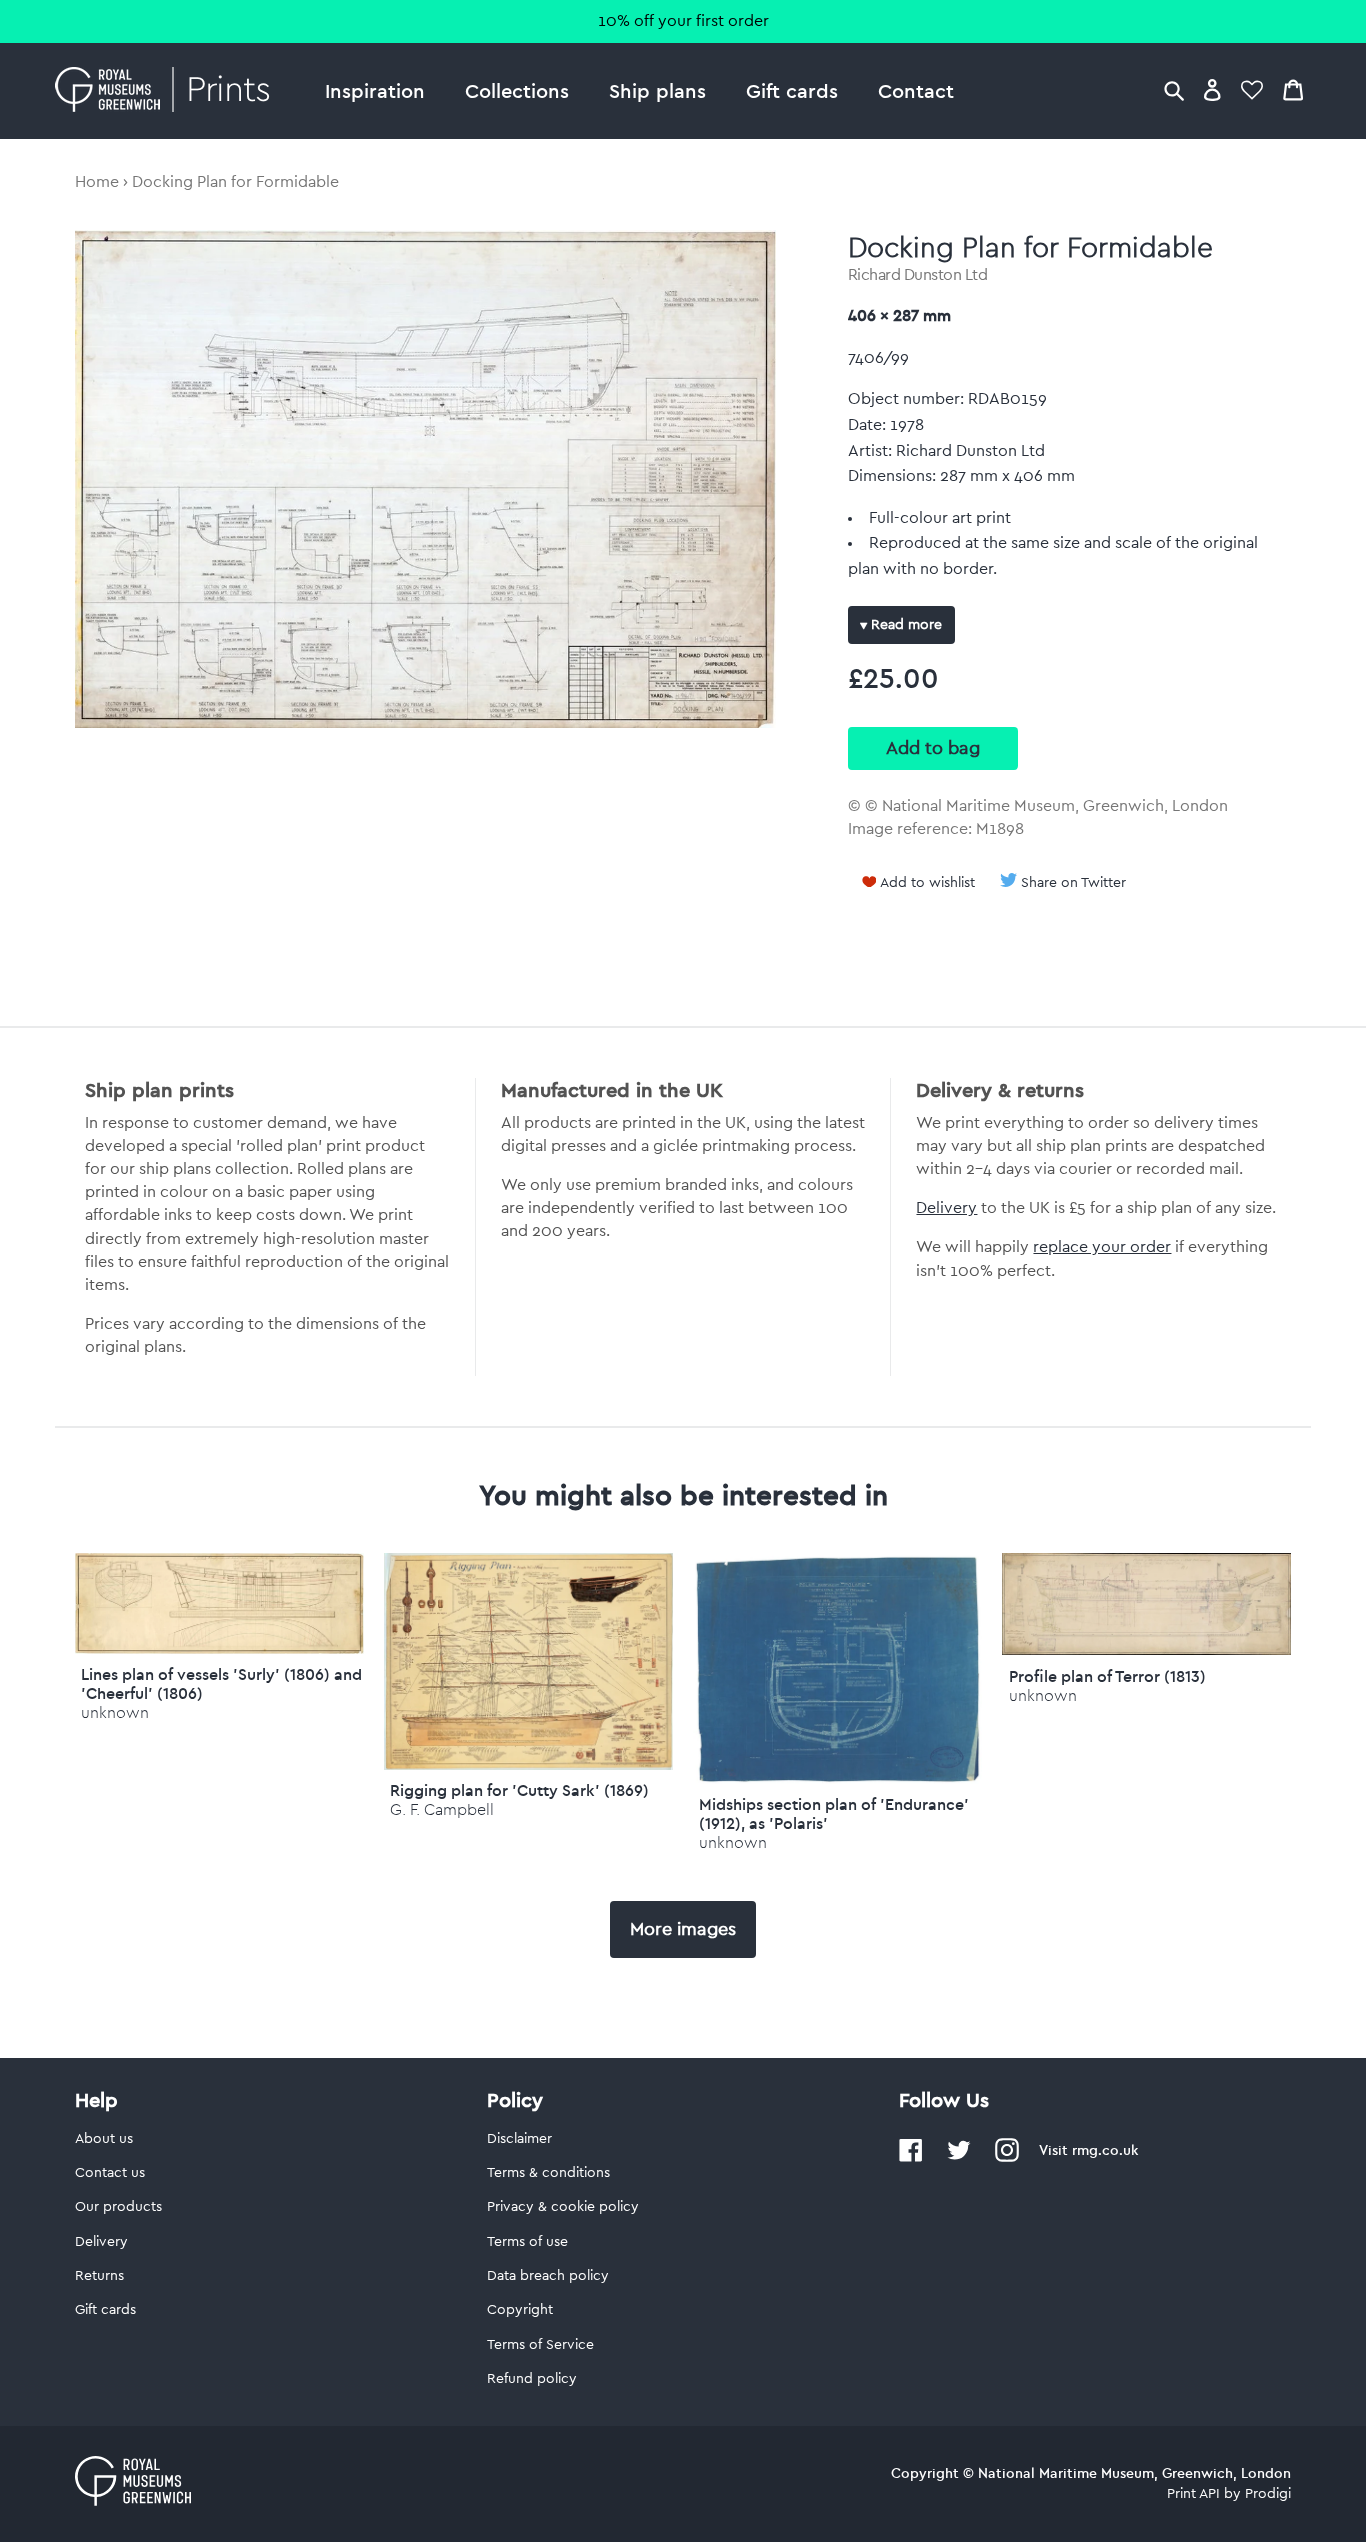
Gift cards (792, 90)
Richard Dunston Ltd (918, 275)
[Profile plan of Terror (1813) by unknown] (1146, 1650)
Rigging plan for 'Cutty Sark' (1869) (519, 1790)
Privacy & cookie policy (563, 2207)
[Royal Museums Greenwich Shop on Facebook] (911, 2158)
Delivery (946, 1208)
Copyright (520, 2310)
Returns (99, 2276)
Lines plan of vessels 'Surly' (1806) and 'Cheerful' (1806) (221, 1683)
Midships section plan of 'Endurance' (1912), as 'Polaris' (834, 1813)
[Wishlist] (1252, 89)
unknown (115, 1712)
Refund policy (532, 2379)
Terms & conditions (548, 2173)
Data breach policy (548, 2276)
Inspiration (375, 90)
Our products (118, 2207)
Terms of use (527, 2242)
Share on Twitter (1073, 883)
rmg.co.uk (1105, 2150)
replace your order (1102, 1247)
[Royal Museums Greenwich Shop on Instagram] (1007, 2158)
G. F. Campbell (442, 1809)
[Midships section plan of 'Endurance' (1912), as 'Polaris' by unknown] (837, 1779)
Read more (904, 625)
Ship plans (657, 90)
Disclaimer (519, 2139)
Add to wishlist (927, 883)
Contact (916, 90)
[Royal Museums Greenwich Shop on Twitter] (959, 2158)
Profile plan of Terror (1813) (1107, 1676)
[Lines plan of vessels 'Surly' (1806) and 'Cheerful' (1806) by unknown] (219, 1649)
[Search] (1174, 89)
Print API (1193, 2494)
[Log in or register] (1212, 89)
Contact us (110, 2173)
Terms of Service (540, 2345)
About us (104, 2139)
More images (683, 1929)
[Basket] (1293, 89)
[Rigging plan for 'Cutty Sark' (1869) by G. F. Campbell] (528, 1765)
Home (97, 182)
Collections (517, 90)
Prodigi (1268, 2494)
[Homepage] (167, 91)
